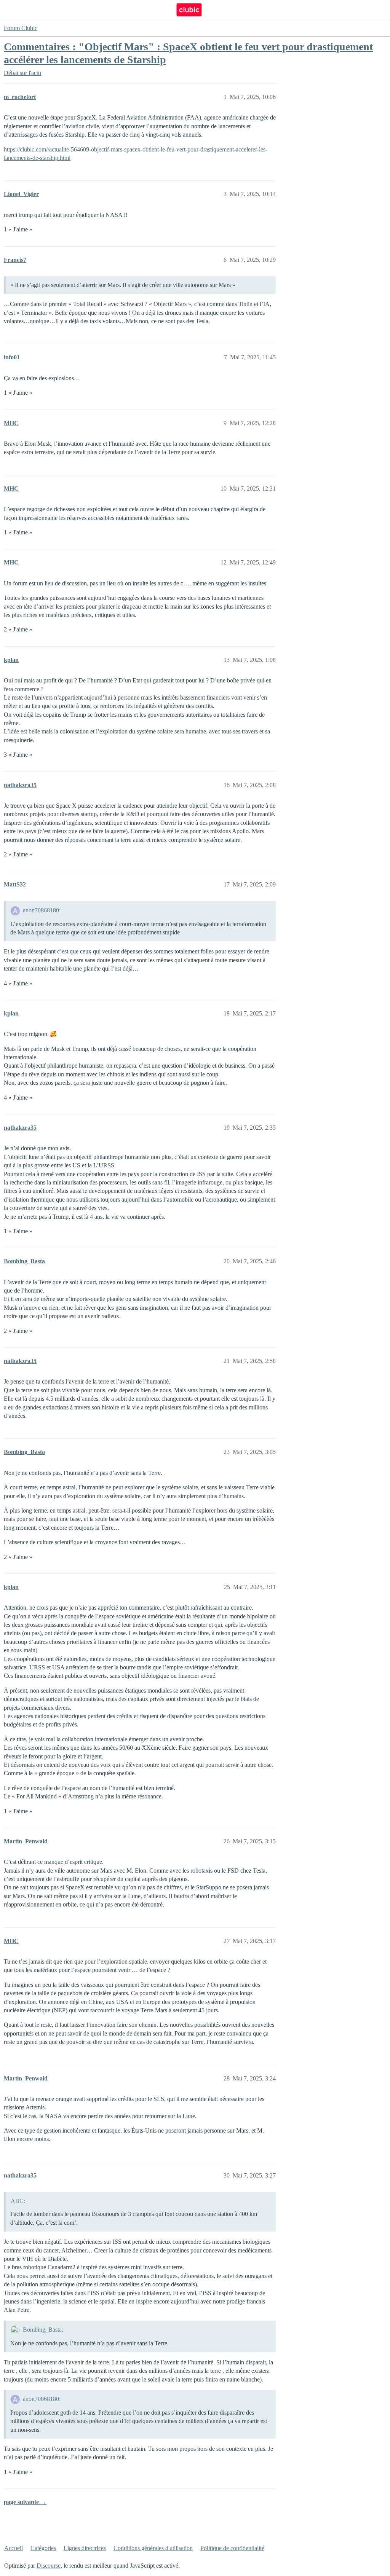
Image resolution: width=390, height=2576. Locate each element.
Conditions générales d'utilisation (153, 2548)
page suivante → (25, 2502)
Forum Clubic (21, 28)
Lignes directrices (85, 2548)
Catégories (43, 2548)
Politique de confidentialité (232, 2548)
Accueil (14, 2548)
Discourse (49, 2566)
